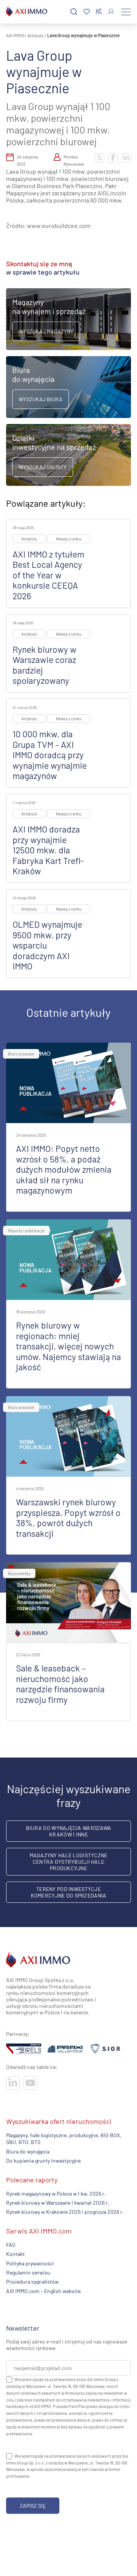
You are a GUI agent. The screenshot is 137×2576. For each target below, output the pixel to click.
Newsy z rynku (69, 539)
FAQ (11, 2244)
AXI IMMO (15, 35)
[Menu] (126, 12)
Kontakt (15, 2254)
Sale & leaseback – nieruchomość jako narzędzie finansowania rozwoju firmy (60, 1684)
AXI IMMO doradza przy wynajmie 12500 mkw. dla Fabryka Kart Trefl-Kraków (48, 850)
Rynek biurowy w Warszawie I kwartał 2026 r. (58, 2203)
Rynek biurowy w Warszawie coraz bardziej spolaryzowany (45, 665)
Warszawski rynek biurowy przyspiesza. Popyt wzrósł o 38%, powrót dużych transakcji (68, 1518)
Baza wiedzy (19, 1573)
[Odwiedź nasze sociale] (13, 2083)
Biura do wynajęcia (28, 2151)
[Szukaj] (74, 12)
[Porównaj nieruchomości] (99, 12)
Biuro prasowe (21, 1054)
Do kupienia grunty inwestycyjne (43, 2161)
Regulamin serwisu (28, 2272)
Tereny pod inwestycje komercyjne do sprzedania (69, 1892)
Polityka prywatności (30, 2263)
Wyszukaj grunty (43, 467)
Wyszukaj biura (41, 399)
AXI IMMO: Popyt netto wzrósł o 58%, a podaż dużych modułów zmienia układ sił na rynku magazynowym (64, 1169)
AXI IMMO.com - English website (43, 2291)
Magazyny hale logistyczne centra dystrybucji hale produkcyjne (69, 1862)
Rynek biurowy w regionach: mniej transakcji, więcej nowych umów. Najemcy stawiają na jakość (68, 1346)
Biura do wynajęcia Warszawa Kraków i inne (69, 1831)
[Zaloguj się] (111, 12)
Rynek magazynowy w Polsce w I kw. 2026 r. (56, 2193)
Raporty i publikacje (26, 1231)
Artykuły (36, 35)
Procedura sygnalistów (32, 2281)
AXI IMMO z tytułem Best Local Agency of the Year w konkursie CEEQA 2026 (49, 575)
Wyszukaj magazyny (46, 331)
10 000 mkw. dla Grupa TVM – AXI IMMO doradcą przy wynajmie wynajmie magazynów (50, 755)
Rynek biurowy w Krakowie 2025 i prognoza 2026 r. (65, 2212)
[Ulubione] (87, 12)
